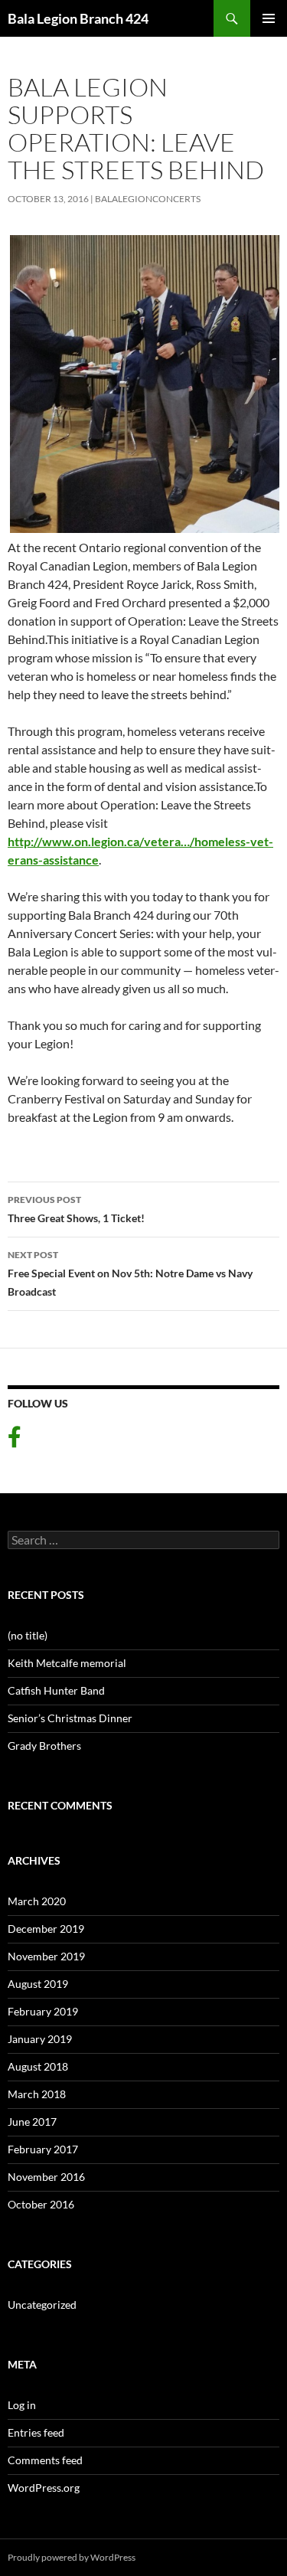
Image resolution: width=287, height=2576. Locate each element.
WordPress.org (44, 2488)
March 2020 (37, 1901)
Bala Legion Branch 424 (78, 18)
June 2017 (32, 2122)
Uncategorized (42, 2305)
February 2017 (43, 2149)
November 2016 (46, 2177)
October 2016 (41, 2204)
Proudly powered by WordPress (72, 2557)
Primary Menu (269, 18)
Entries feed (36, 2432)
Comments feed (45, 2460)
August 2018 (38, 2066)
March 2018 (37, 2094)
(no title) (28, 1635)
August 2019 (38, 1984)
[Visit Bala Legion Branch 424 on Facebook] (15, 1441)
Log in (22, 2405)
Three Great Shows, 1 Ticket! (76, 1209)
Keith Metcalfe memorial (67, 1663)
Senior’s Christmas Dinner (70, 1718)
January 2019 (40, 2039)
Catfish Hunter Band (56, 1690)
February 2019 (43, 2011)
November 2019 (46, 1956)
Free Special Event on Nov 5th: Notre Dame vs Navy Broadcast (130, 1273)
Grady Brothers (44, 1746)
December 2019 (46, 1929)
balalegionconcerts (148, 199)
